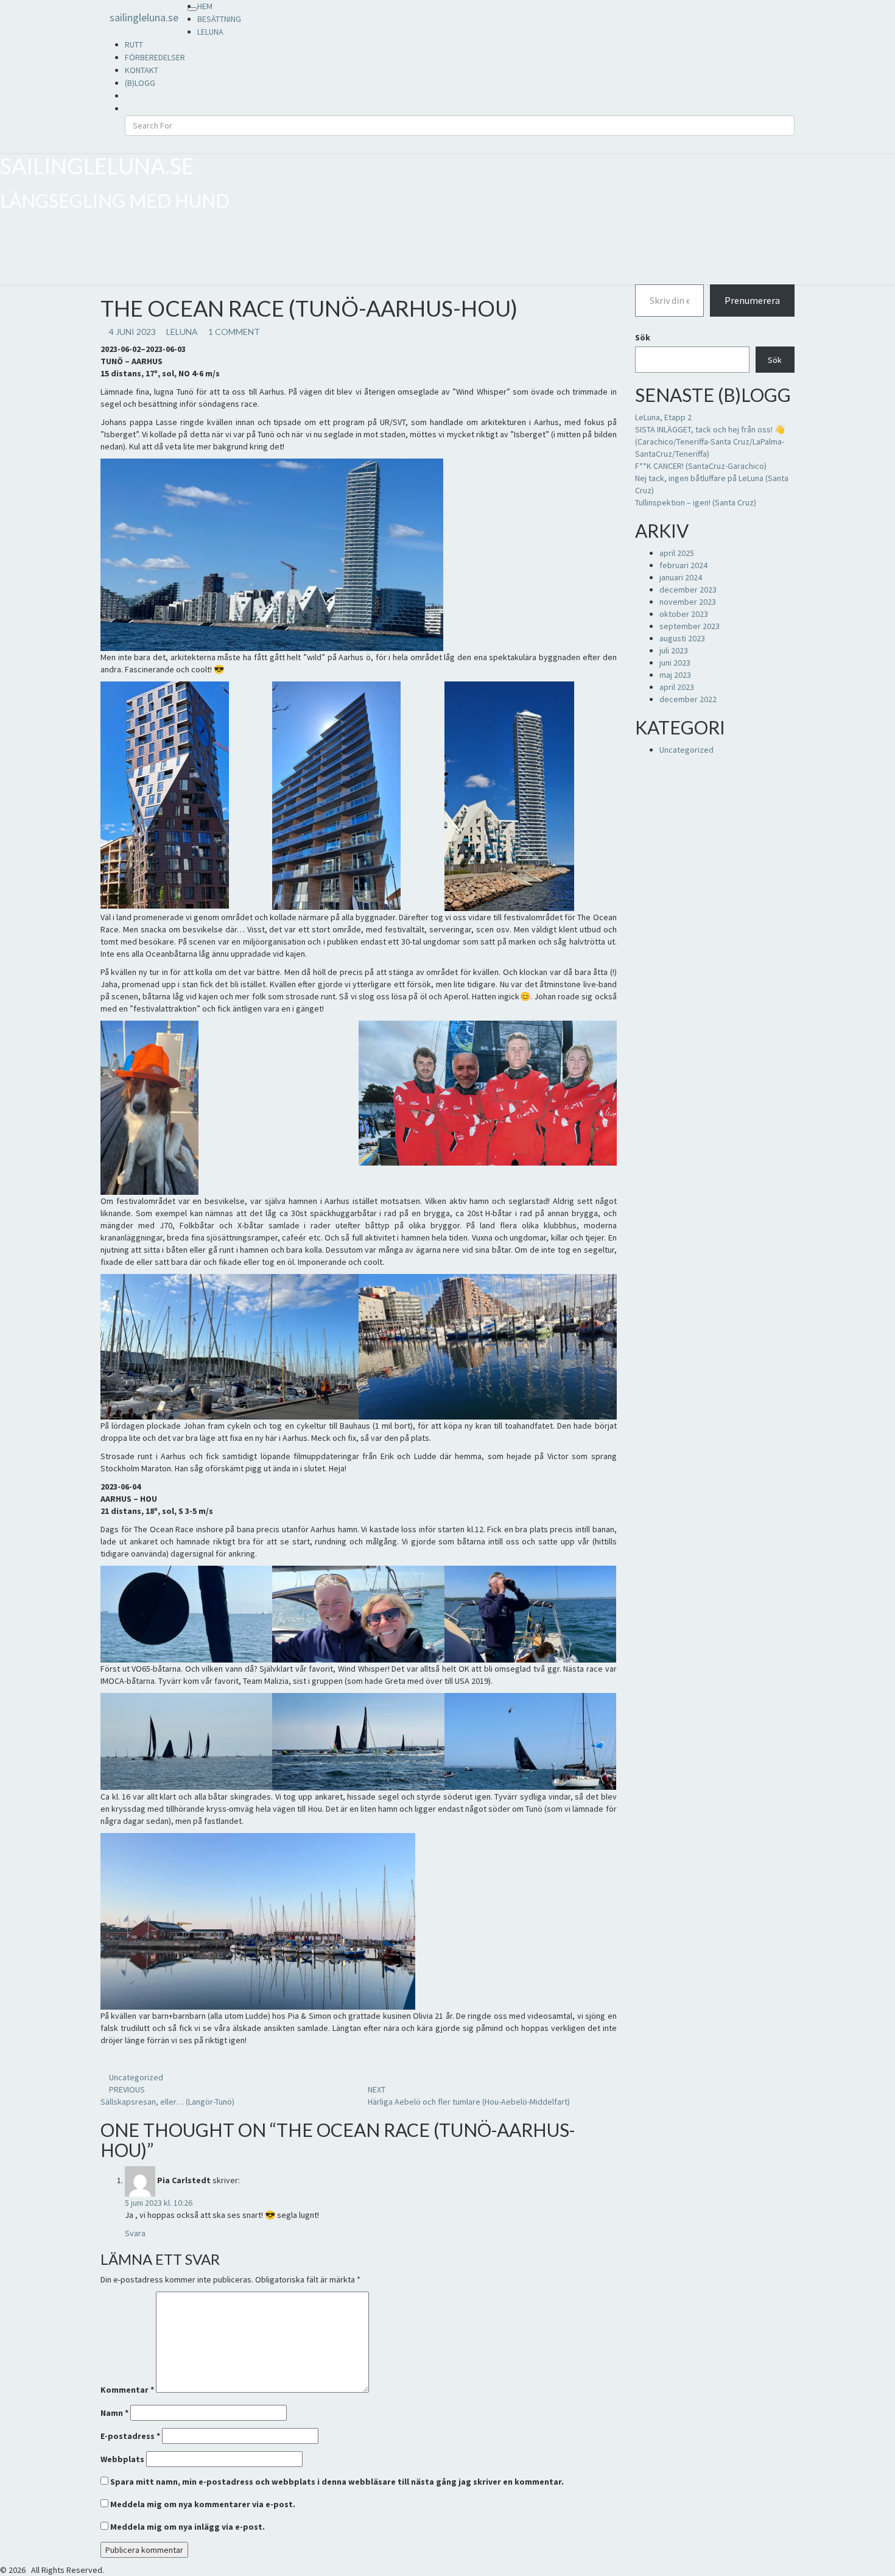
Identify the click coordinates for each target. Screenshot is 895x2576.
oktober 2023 (684, 614)
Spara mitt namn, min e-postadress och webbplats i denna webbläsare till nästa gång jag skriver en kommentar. (337, 2482)
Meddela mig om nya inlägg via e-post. (188, 2527)
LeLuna (210, 32)
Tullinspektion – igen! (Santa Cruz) (696, 502)
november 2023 (688, 602)
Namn (114, 2413)
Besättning (219, 19)
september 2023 (690, 626)
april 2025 (677, 553)
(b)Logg (140, 83)
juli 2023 (674, 650)
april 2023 (677, 687)
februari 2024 (683, 565)
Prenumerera (752, 300)
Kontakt (142, 70)
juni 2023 (675, 663)
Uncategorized (136, 2077)
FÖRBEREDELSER (155, 57)
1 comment (234, 332)
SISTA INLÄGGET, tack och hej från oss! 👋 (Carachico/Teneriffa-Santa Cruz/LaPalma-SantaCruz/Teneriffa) (710, 442)
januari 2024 (681, 577)
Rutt (134, 44)
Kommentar (127, 2390)
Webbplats (122, 2459)
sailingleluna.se (144, 17)
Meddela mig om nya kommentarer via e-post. (203, 2504)
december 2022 (688, 699)
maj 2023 (675, 675)
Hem (205, 6)
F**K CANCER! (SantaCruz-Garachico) (701, 466)
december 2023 (688, 589)
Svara (135, 2233)
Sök (643, 337)
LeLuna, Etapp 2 (663, 417)
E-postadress (130, 2436)
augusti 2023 (682, 638)
